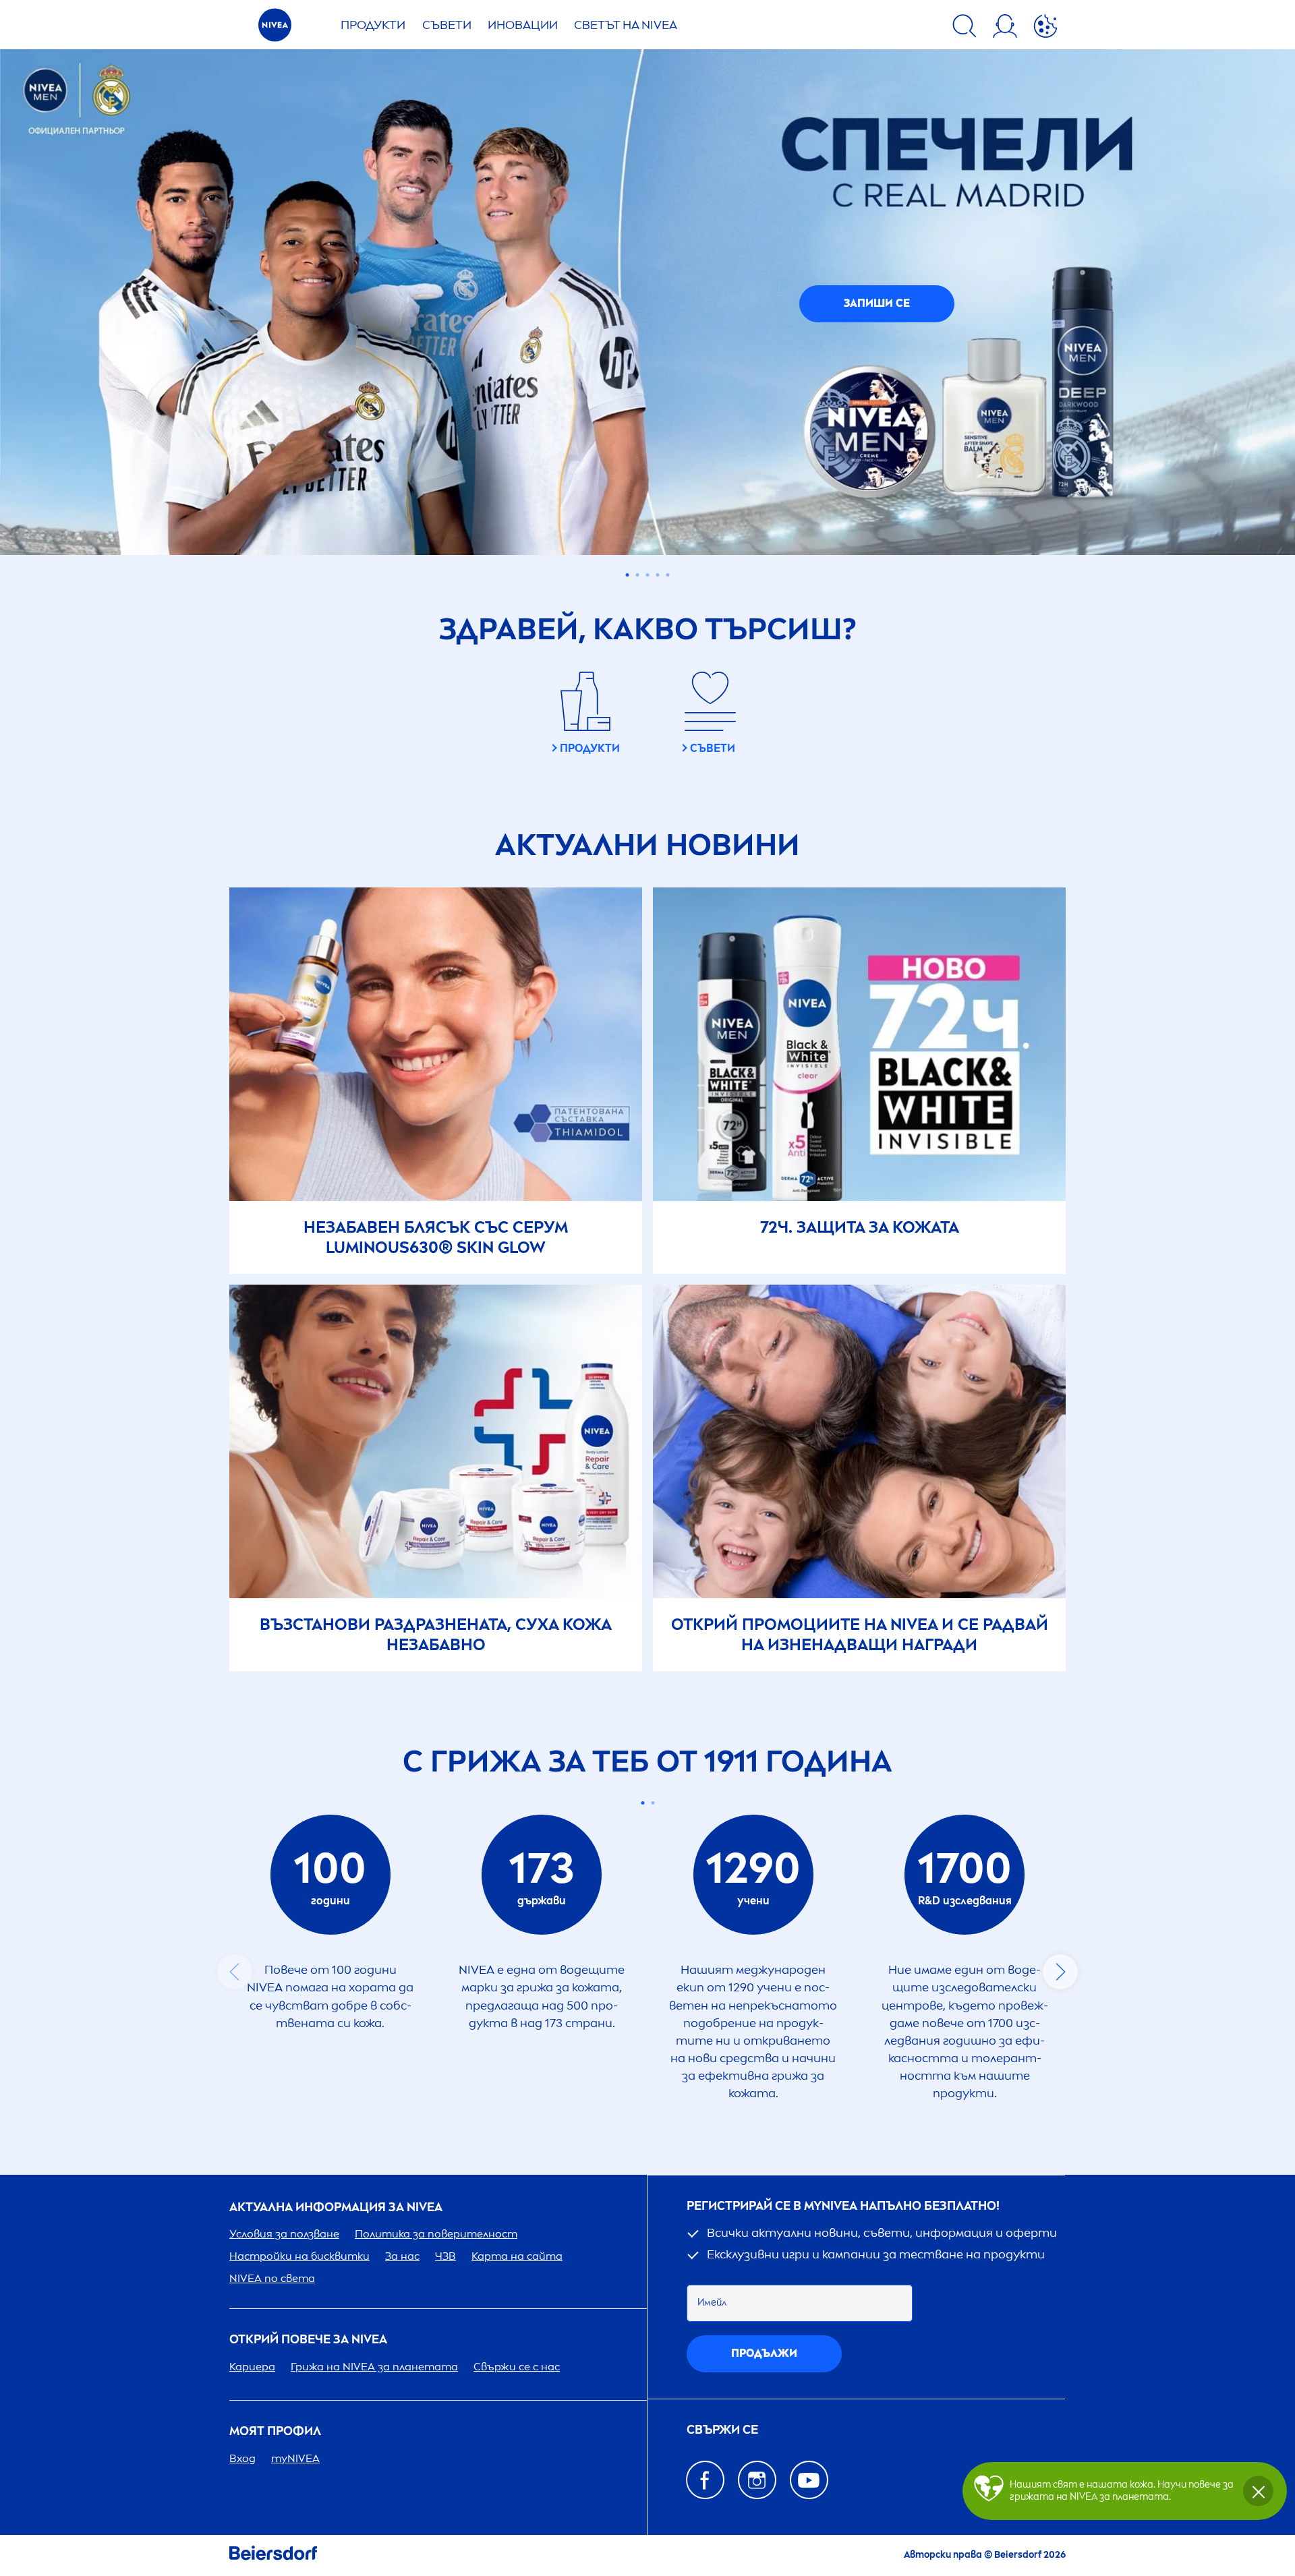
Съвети (447, 25)
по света (272, 2278)
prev (235, 1972)
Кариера (252, 2367)
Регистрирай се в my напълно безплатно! (843, 2206)
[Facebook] (705, 2480)
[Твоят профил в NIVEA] (1005, 28)
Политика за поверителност (436, 2234)
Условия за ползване (284, 2234)
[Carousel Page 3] (648, 575)
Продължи (764, 2353)
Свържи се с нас (517, 2367)
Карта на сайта (517, 2256)
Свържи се (722, 2430)
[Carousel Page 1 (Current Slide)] (628, 575)
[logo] (275, 29)
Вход (242, 2458)
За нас (402, 2256)
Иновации (523, 25)
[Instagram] (757, 2480)
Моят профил (275, 2431)
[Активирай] (1045, 28)
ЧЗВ (445, 2256)
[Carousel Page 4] (658, 575)
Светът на (626, 25)
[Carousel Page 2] (638, 575)
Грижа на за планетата (374, 2367)
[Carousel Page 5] (668, 575)
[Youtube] (809, 2480)
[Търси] (965, 28)
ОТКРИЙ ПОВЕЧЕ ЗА (308, 2340)
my (295, 2458)
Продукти (373, 25)
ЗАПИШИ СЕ (877, 303)
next (1060, 1972)
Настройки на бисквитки (299, 2256)
